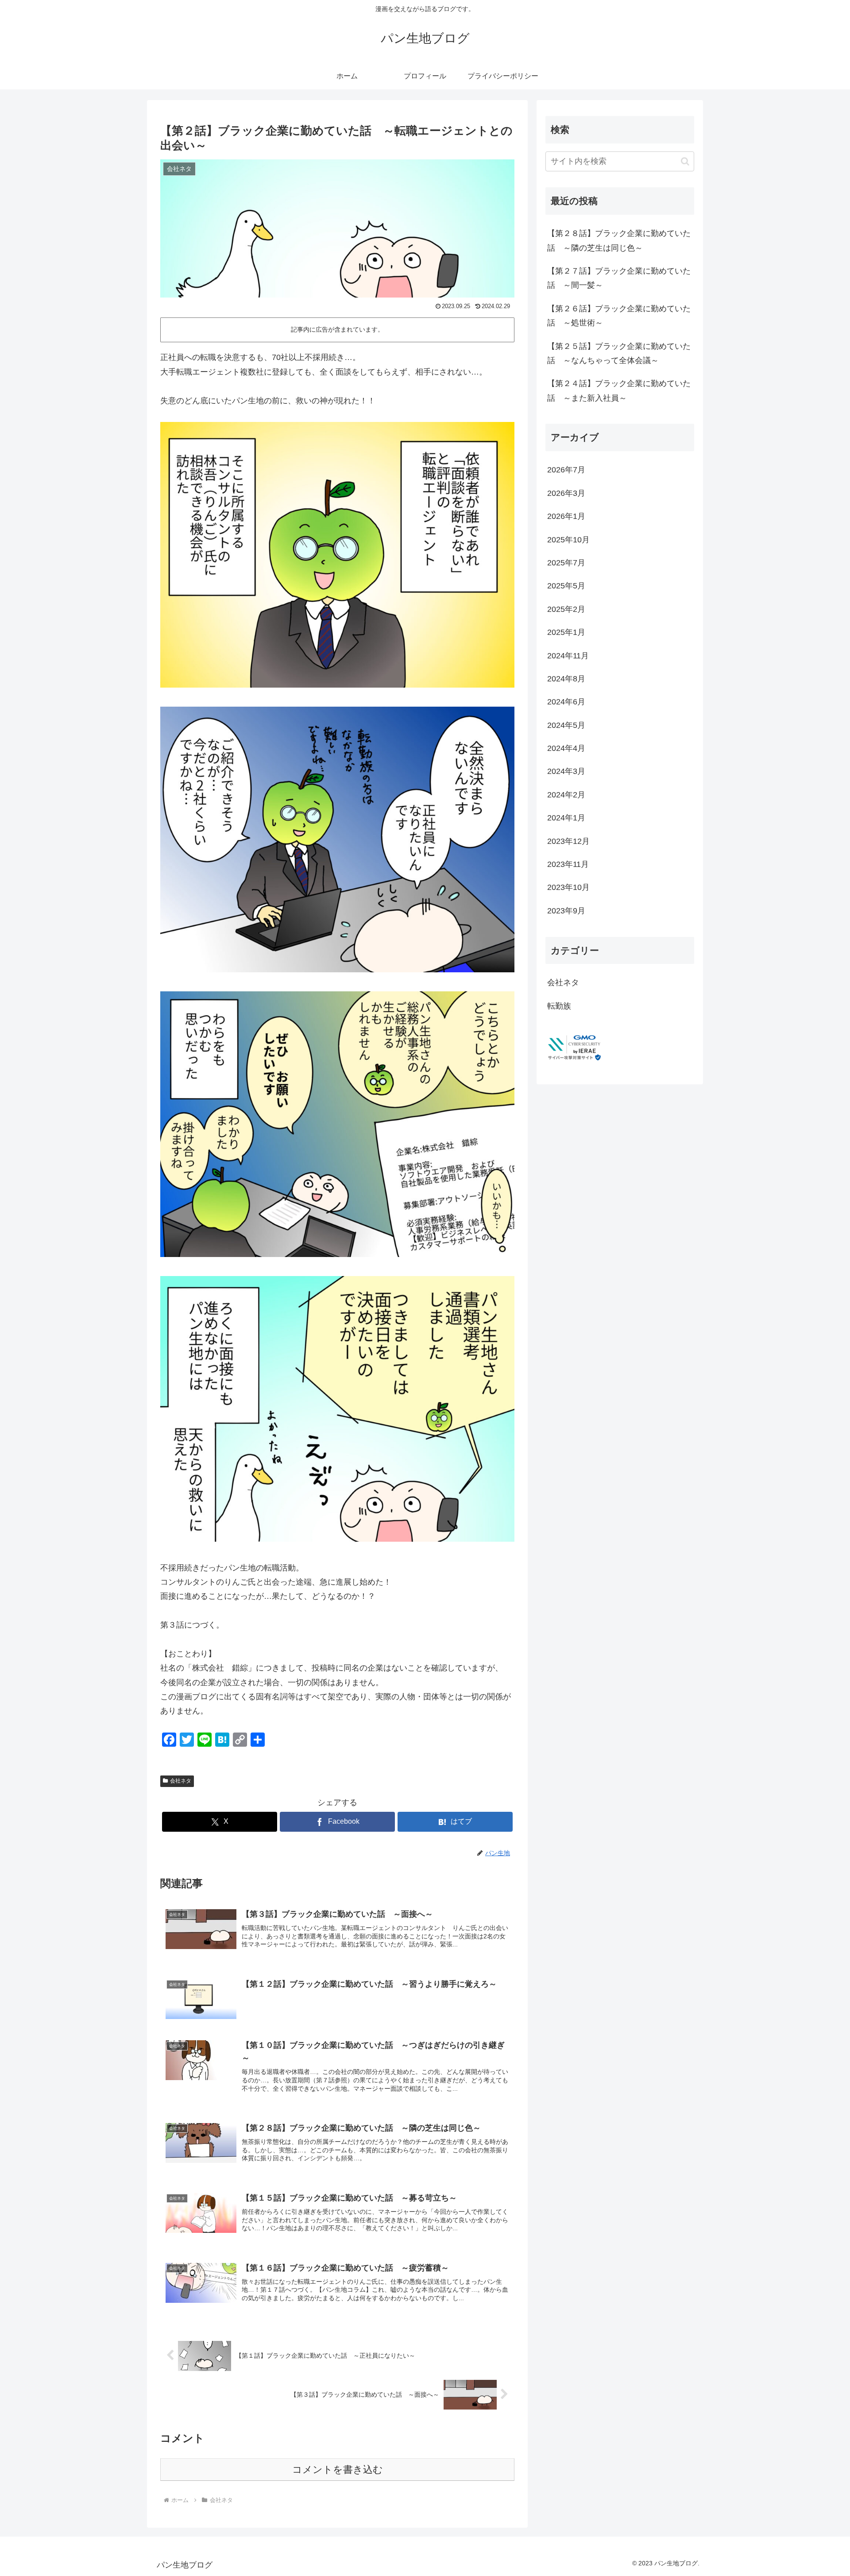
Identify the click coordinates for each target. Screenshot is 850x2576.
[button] (685, 161)
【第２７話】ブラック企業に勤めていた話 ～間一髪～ (619, 278)
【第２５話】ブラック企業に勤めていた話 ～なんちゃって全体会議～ (619, 353)
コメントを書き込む (338, 2470)
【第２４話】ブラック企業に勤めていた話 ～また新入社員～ (619, 391)
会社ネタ (181, 1781)
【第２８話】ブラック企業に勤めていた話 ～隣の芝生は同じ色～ (619, 240)
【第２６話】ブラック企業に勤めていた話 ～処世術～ (619, 316)
